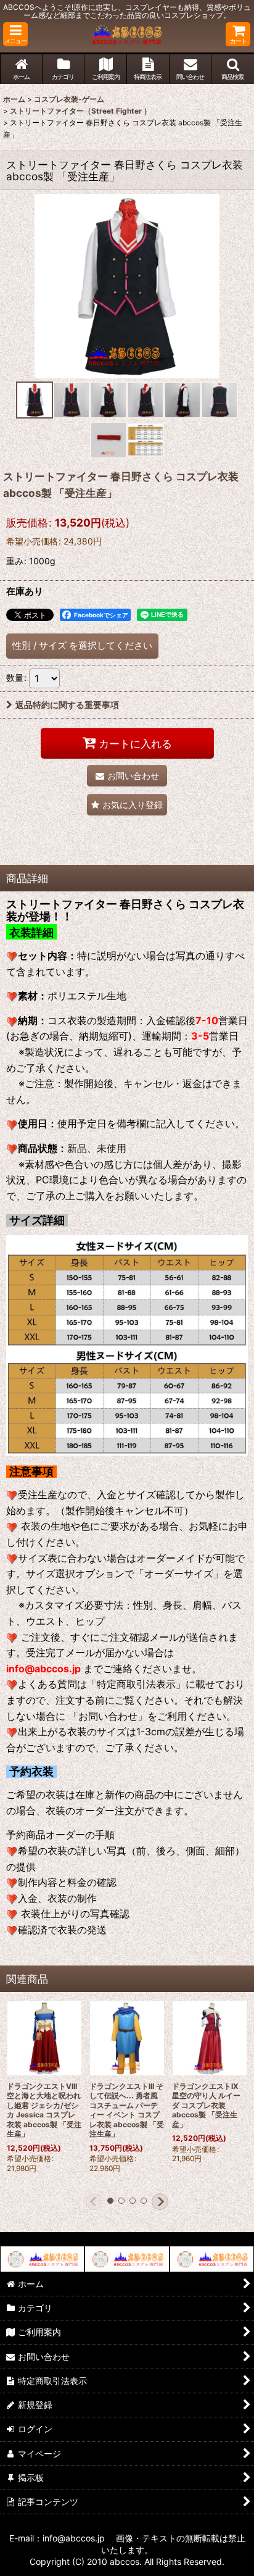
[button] (15, 34)
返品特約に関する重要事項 (67, 705)
